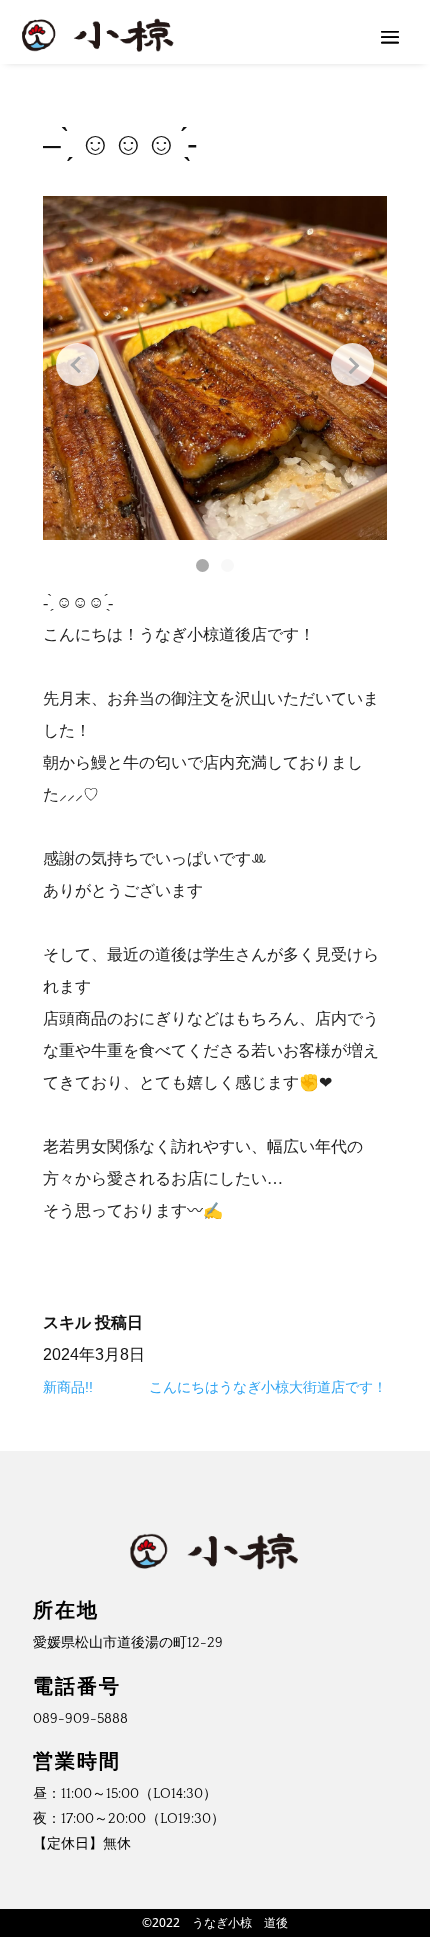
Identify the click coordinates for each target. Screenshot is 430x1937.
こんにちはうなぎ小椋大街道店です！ (268, 1387)
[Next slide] (352, 364)
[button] (202, 565)
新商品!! (68, 1387)
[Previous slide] (77, 364)
